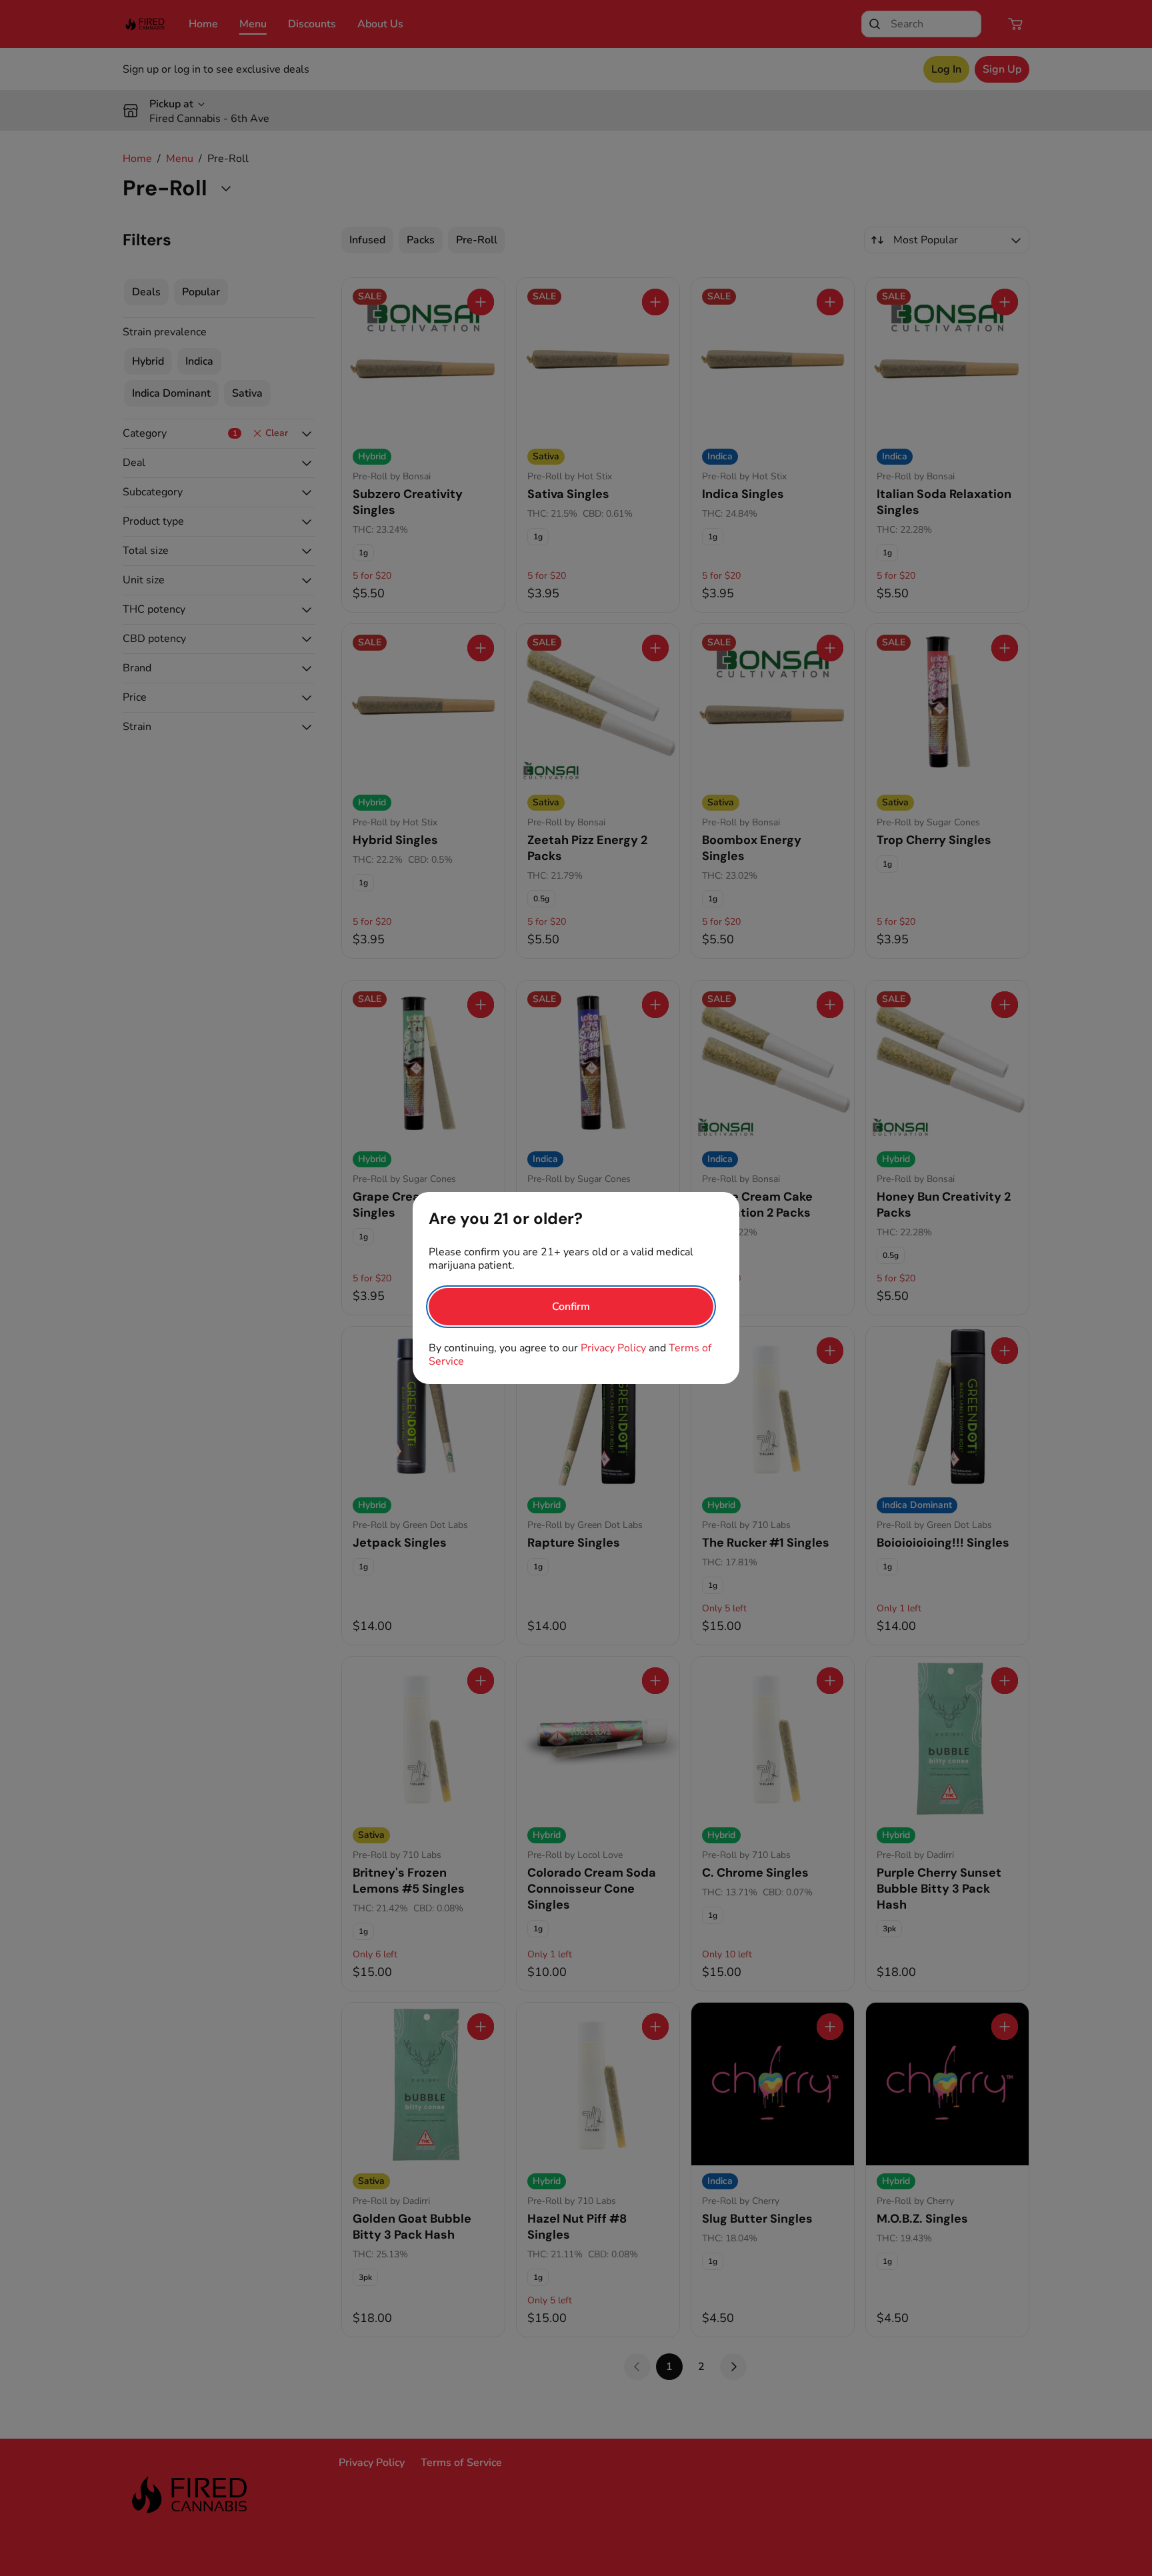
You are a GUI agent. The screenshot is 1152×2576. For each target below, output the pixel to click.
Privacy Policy (613, 1348)
